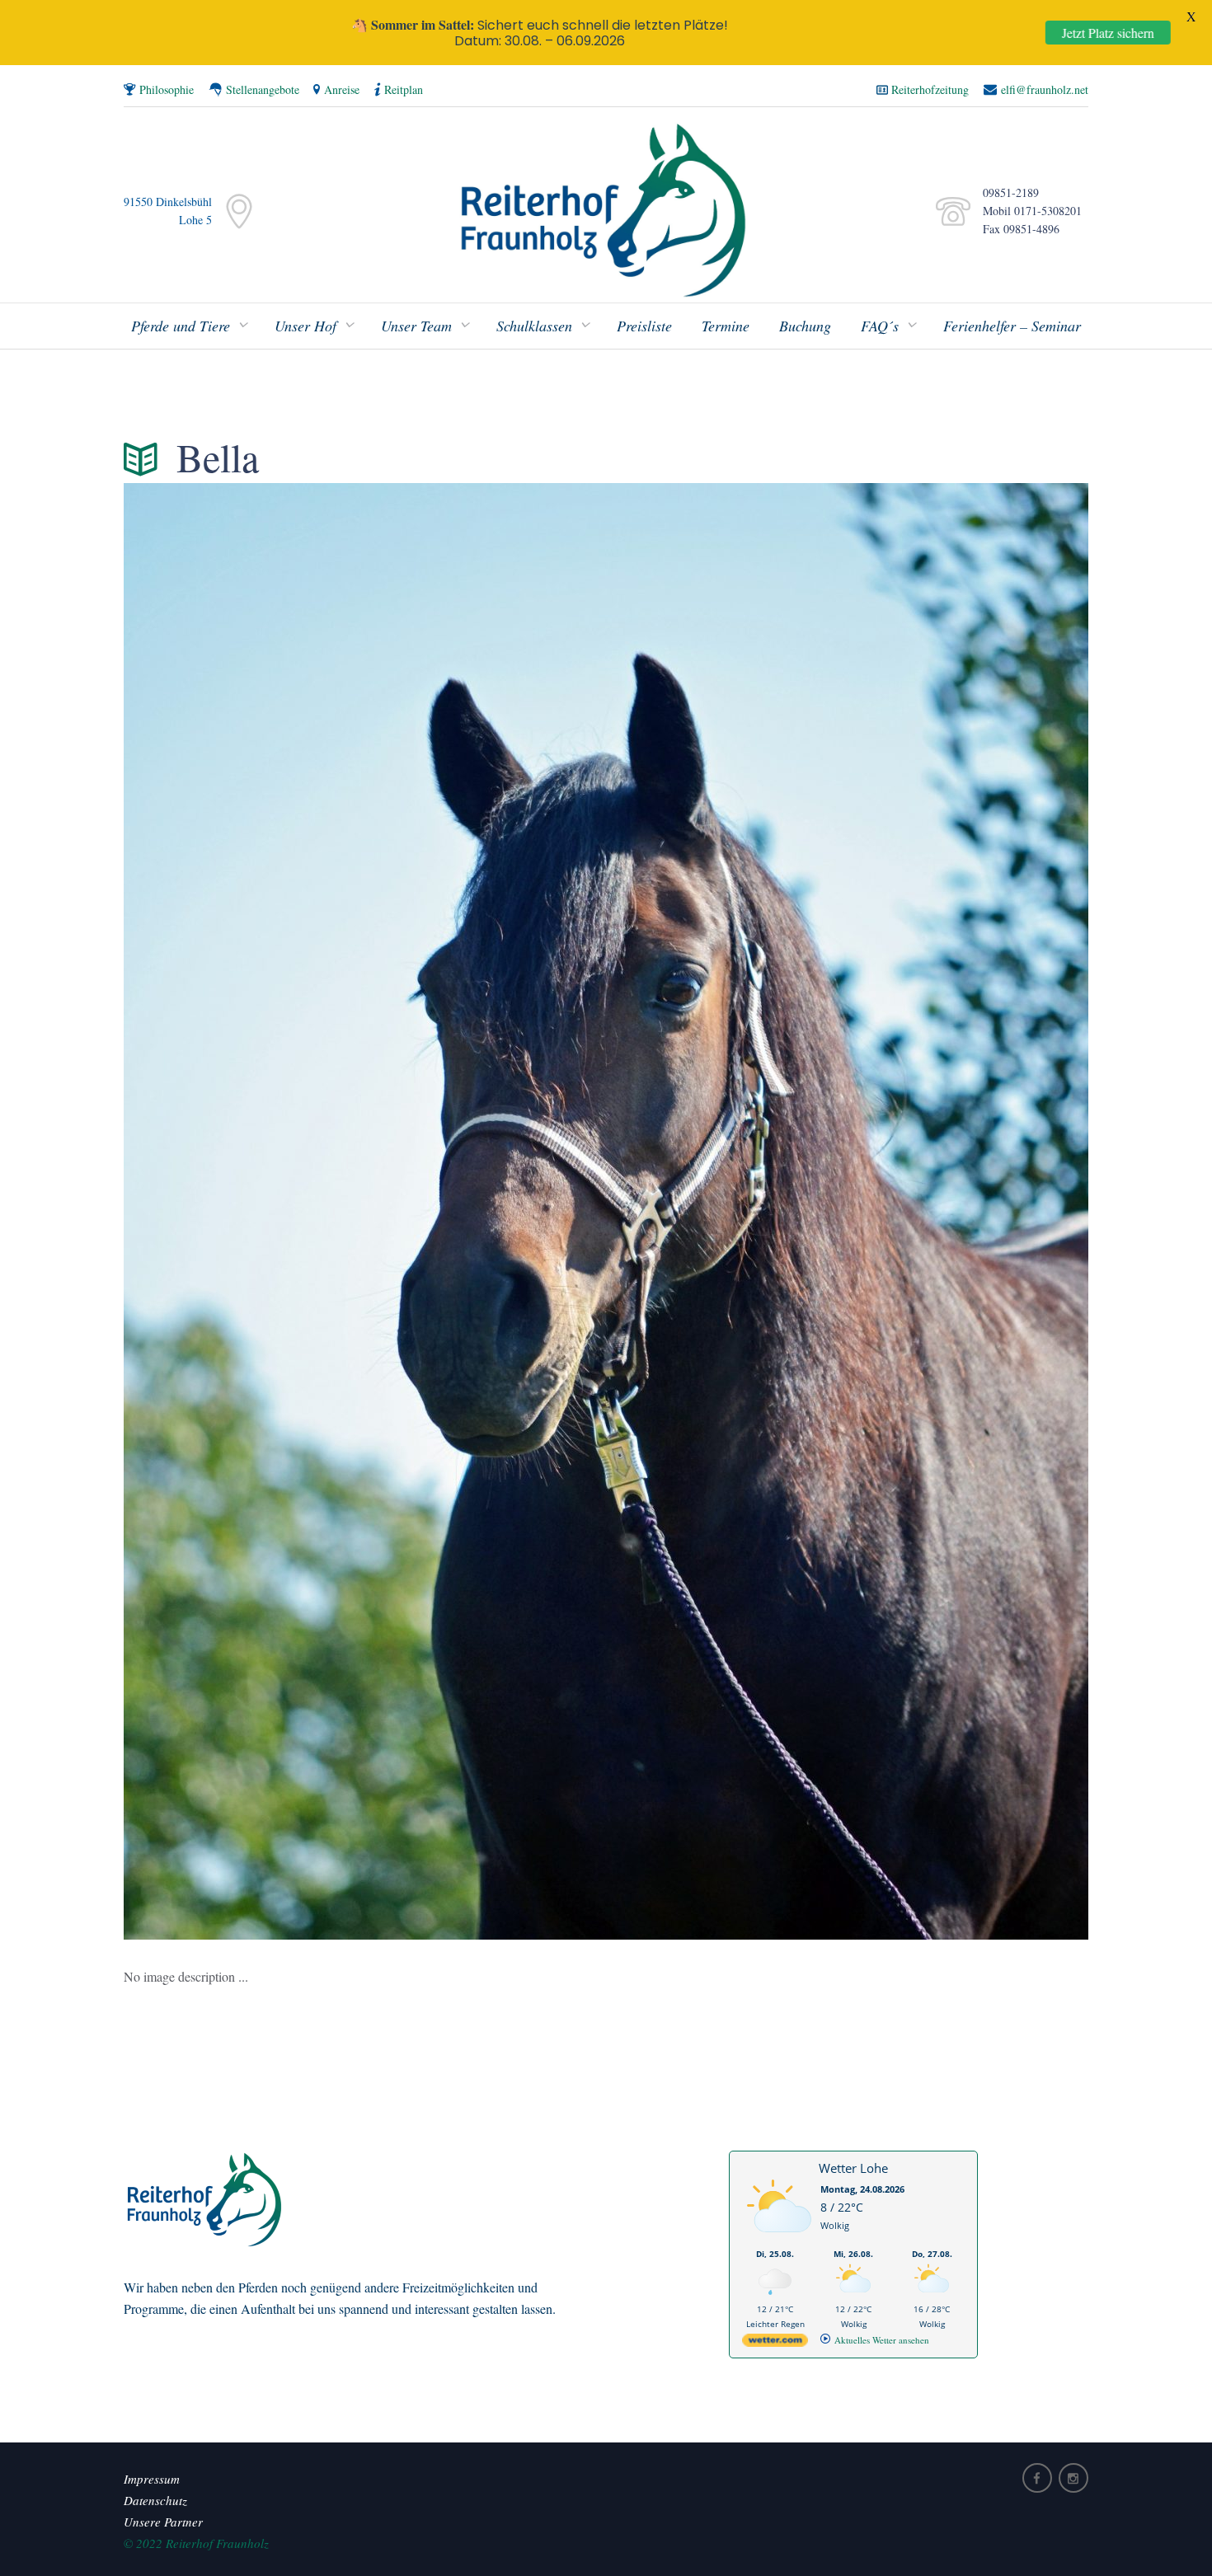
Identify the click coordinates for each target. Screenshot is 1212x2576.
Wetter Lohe (853, 2168)
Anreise (342, 89)
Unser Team (416, 326)
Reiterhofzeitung (930, 89)
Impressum (152, 2479)
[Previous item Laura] (365, 1211)
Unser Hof (305, 326)
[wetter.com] (775, 2343)
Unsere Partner (163, 2522)
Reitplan (404, 89)
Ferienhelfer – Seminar (1012, 326)
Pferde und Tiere (181, 326)
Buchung (805, 326)
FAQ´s (880, 326)
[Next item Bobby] (847, 1211)
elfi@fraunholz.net (1045, 89)
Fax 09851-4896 (1017, 229)
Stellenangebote (263, 89)
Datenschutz (155, 2500)
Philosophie (167, 89)
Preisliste (644, 326)
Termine (726, 326)
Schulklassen (534, 326)
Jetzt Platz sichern (1108, 33)
